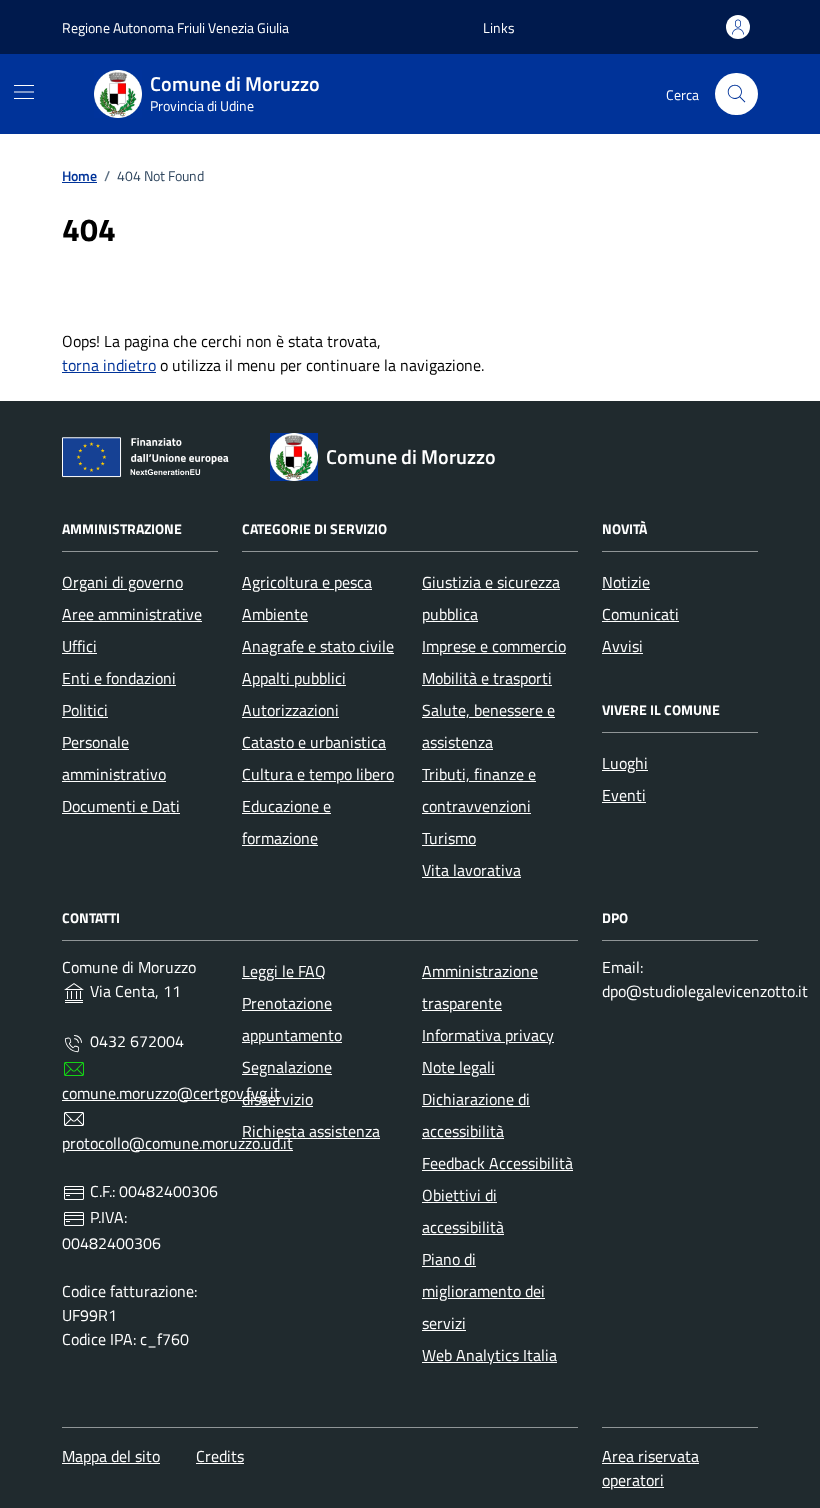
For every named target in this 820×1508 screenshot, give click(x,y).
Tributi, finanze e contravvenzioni (479, 790)
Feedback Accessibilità (497, 1163)
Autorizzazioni (290, 710)
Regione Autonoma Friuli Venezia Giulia (175, 27)
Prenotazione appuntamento (292, 1019)
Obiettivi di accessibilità (463, 1211)
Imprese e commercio (494, 646)
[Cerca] (736, 94)
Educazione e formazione (286, 822)
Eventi (624, 795)
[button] (499, 27)
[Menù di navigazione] (24, 92)
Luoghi (625, 763)
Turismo (449, 838)
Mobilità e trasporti (487, 678)
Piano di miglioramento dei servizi (483, 1291)
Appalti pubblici (294, 678)
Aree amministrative (132, 614)
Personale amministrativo (114, 758)
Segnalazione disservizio (287, 1083)
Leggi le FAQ (284, 971)
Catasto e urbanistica (314, 742)
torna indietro (109, 365)
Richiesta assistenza (311, 1131)
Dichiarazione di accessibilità (476, 1115)
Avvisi (622, 646)
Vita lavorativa (471, 870)
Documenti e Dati (121, 806)
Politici (85, 710)
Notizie (626, 582)
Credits (220, 1456)
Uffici (79, 646)
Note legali (458, 1067)
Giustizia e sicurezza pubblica (491, 598)
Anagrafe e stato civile (318, 646)
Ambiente (275, 614)
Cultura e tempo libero (318, 774)
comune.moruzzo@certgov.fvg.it (171, 1093)
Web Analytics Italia (489, 1355)
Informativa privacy (488, 1035)
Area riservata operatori (650, 1468)
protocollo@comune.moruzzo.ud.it (177, 1143)
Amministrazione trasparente (480, 987)
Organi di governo (122, 582)
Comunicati (640, 614)
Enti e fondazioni (119, 678)
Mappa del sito (111, 1456)
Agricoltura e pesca (307, 582)
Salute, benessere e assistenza (488, 726)
